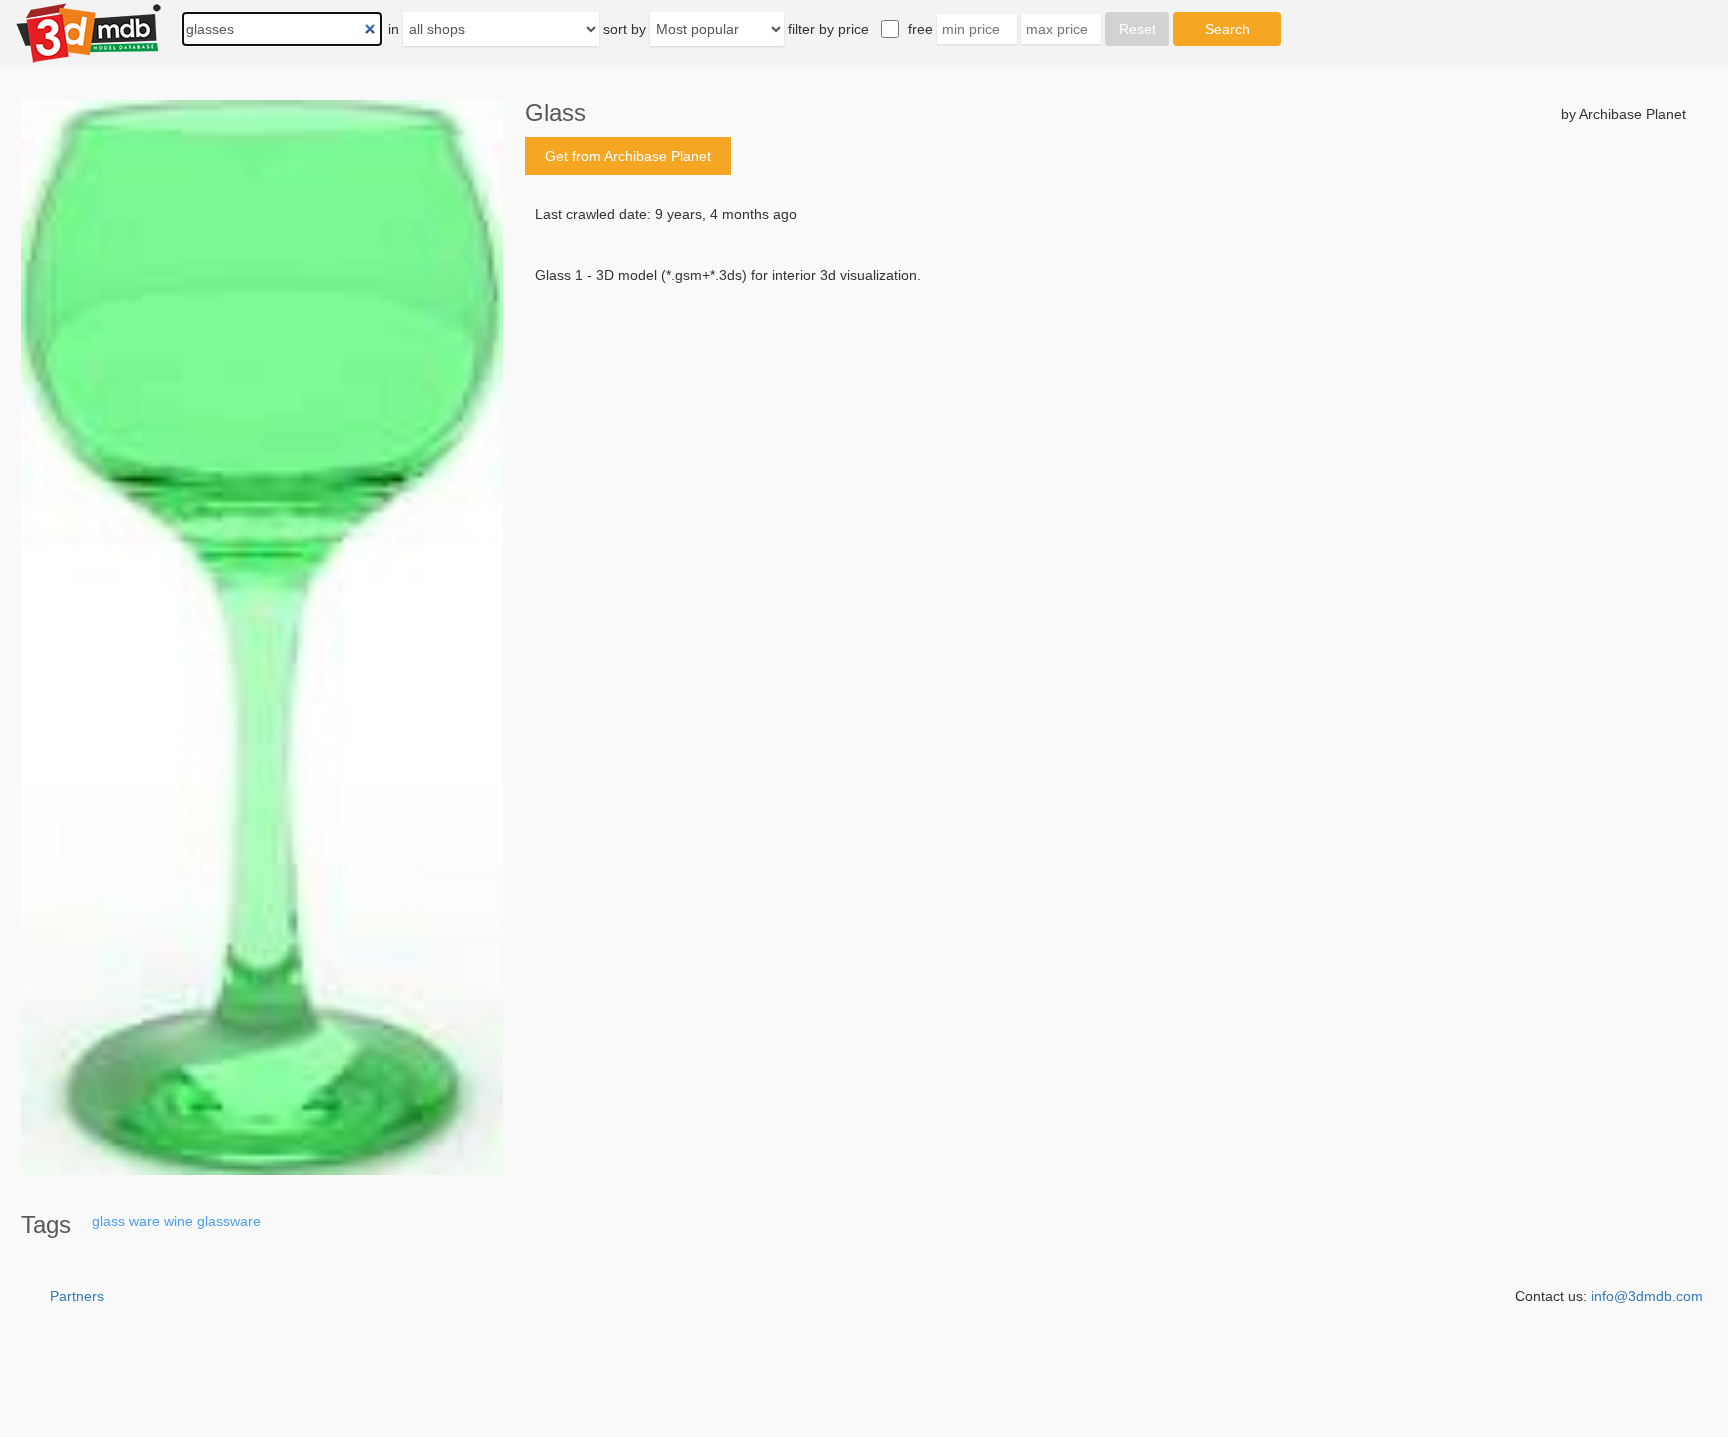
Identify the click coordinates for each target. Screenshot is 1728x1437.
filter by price (828, 29)
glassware (229, 1221)
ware (144, 1221)
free (920, 29)
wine (178, 1221)
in (393, 29)
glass (108, 1221)
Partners (77, 1296)
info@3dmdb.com (1647, 1296)
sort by (624, 29)
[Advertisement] (1105, 437)
